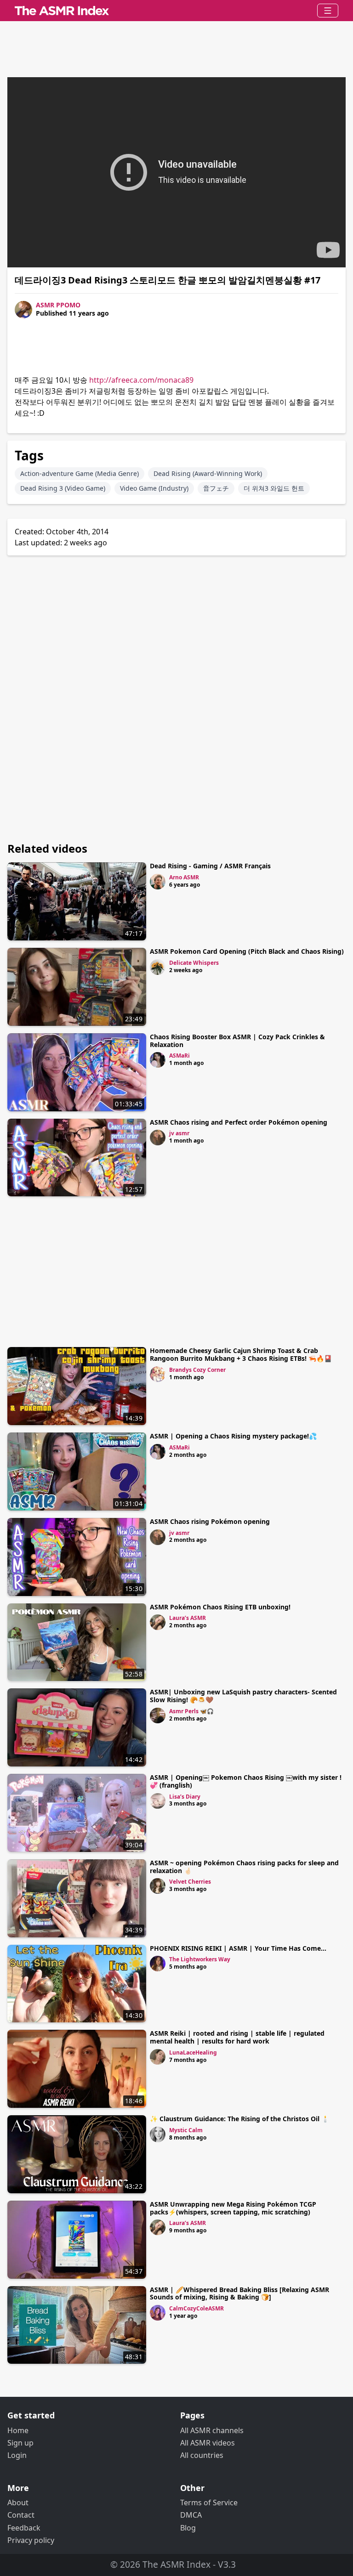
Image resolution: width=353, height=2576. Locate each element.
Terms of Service (209, 2502)
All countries (202, 2455)
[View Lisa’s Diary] (158, 1801)
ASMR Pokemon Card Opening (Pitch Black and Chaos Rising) (247, 951)
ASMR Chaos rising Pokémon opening (210, 1521)
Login (17, 2455)
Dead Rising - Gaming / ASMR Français (210, 866)
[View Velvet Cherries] (158, 1886)
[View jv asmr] (158, 1138)
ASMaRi (179, 1056)
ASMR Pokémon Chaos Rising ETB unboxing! (220, 1607)
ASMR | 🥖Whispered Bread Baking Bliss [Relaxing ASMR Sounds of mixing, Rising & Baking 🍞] (239, 2293)
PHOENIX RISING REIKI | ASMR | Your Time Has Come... (238, 1948)
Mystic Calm (186, 2130)
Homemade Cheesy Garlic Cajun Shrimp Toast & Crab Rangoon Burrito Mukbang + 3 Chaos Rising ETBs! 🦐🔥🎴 (241, 1354)
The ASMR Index (176, 2564)
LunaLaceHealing (193, 2052)
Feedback (24, 2528)
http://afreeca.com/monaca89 (141, 380)
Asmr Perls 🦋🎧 (191, 1711)
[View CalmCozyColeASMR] (158, 2313)
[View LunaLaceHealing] (158, 2057)
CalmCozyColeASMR (196, 2308)
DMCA (191, 2515)
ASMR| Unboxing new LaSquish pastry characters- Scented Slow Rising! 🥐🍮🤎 (243, 1696)
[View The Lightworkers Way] (158, 1964)
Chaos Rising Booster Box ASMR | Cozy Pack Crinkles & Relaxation (237, 1041)
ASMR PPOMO (58, 305)
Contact (21, 2515)
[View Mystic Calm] (158, 2134)
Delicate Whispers (194, 963)
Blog (188, 2528)
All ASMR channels (212, 2430)
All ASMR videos (208, 2443)
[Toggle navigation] (328, 11)
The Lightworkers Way (200, 1959)
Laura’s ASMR (188, 1618)
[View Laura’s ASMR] (158, 1622)
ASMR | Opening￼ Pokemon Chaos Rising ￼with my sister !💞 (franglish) (246, 1781)
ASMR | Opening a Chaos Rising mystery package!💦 (233, 1436)
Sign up (20, 2443)
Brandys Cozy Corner (197, 1370)
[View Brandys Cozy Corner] (158, 1374)
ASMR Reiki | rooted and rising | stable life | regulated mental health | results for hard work (237, 2037)
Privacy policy (31, 2540)
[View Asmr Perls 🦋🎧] (158, 1715)
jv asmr (179, 1133)
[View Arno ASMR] (158, 882)
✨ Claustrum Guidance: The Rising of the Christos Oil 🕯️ (239, 2119)
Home (18, 2430)
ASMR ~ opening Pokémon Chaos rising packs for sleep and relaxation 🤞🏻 (244, 1867)
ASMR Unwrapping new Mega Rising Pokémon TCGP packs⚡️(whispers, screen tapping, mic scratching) (233, 2208)
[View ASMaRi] (158, 1060)
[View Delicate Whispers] (158, 967)
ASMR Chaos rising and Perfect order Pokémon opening (239, 1122)
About (18, 2502)
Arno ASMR (184, 877)
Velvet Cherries (190, 1882)
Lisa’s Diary (185, 1797)
